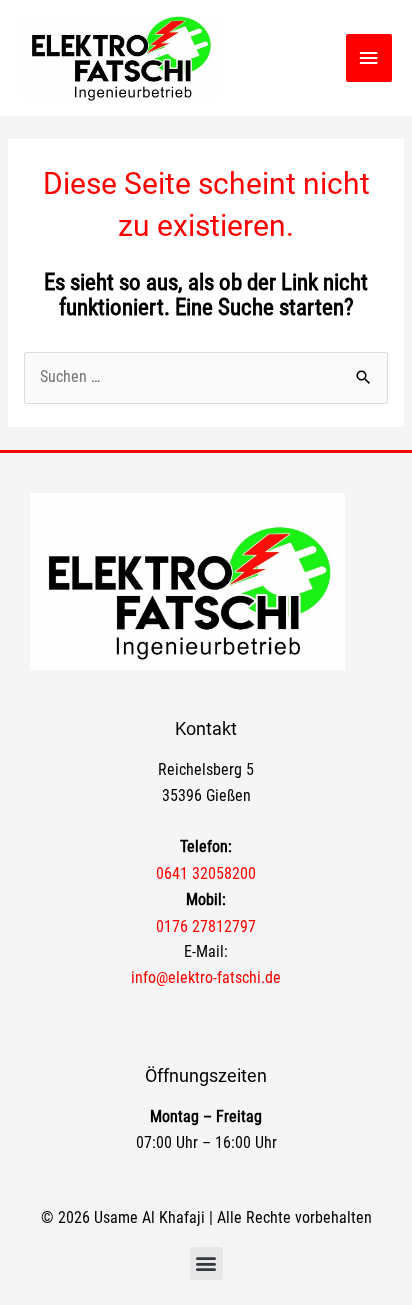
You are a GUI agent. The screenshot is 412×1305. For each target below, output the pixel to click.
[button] (206, 1263)
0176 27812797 (206, 926)
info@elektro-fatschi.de (206, 978)
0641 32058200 (206, 873)
